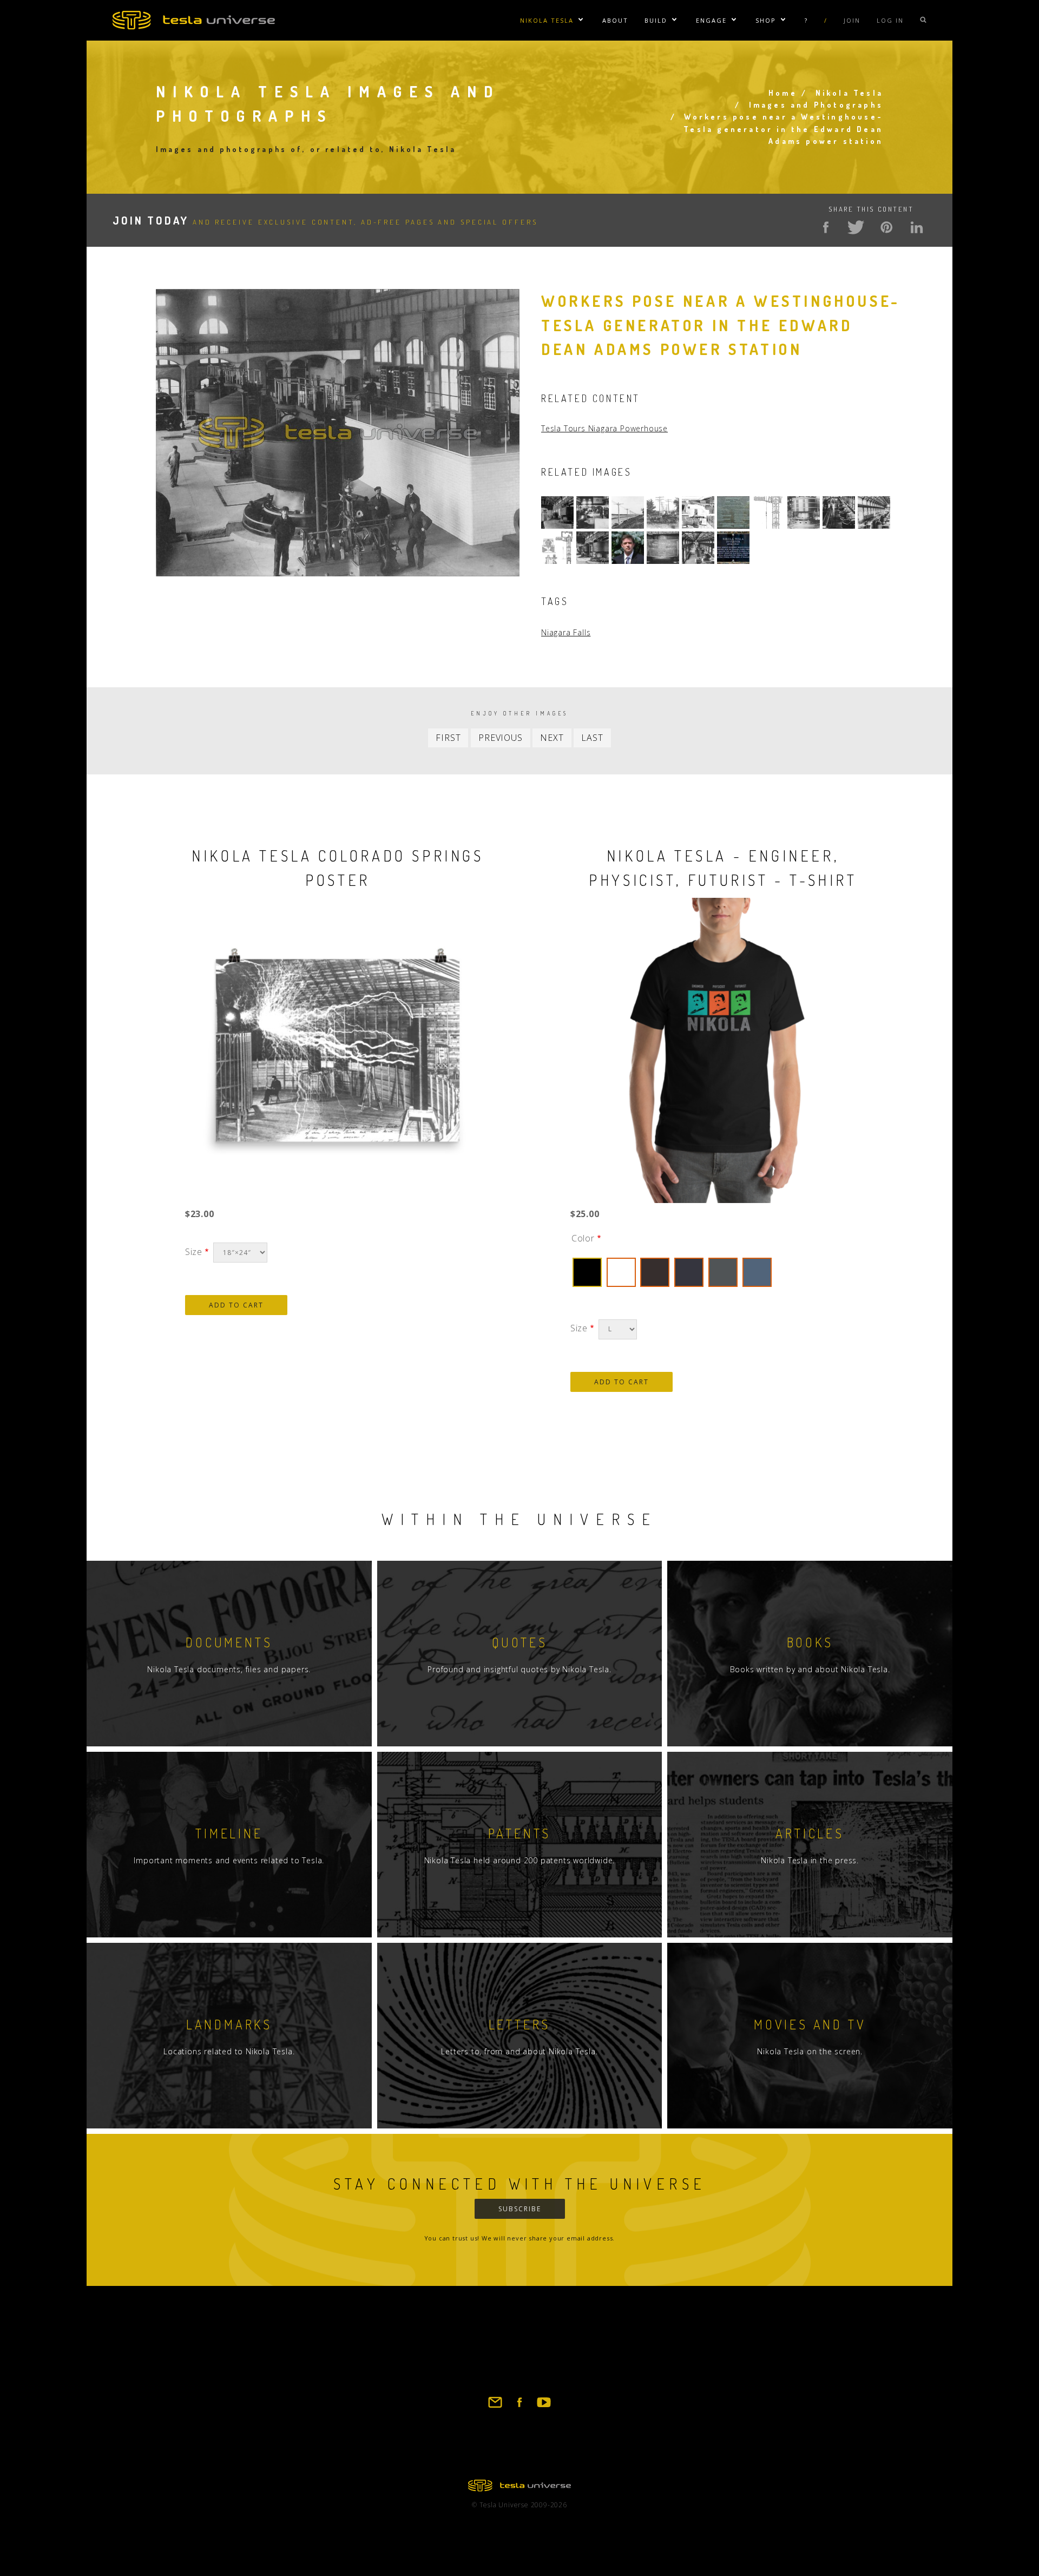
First (448, 738)
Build (656, 20)
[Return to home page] (519, 2488)
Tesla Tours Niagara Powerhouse (604, 428)
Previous (500, 738)
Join (852, 20)
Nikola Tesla (547, 20)
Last (592, 738)
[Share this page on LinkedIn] (917, 227)
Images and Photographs (816, 105)
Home (783, 93)
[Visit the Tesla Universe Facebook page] (519, 2407)
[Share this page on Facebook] (826, 227)
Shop (766, 20)
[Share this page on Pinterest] (886, 227)
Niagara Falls (566, 632)
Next (552, 738)
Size (194, 1252)
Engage (711, 20)
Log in (890, 20)
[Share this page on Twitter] (856, 227)
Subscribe (520, 2209)
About (615, 20)
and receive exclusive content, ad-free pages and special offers (325, 222)
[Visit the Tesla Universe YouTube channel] (544, 2407)
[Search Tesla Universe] (923, 20)
